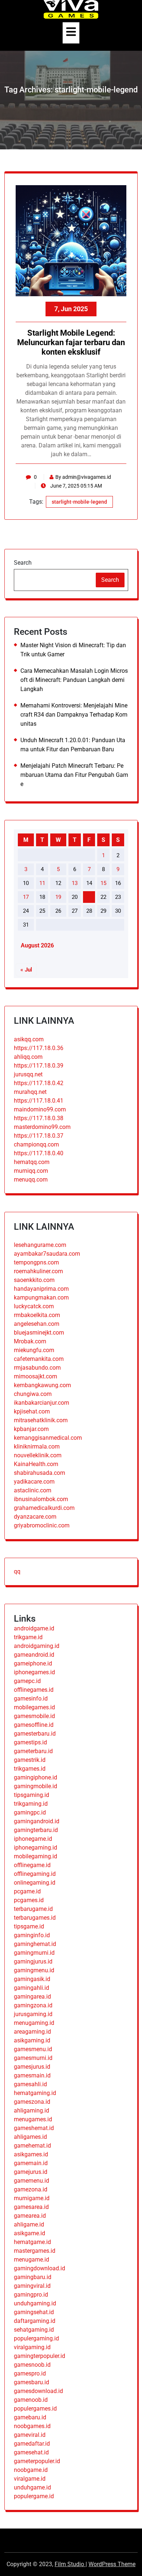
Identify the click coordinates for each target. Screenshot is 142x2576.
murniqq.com (31, 1171)
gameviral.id (30, 2435)
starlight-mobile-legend (79, 502)
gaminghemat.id (35, 1944)
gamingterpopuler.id (40, 2356)
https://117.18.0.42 (39, 1083)
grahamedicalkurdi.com (44, 1508)
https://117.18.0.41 (39, 1101)
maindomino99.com (40, 1109)
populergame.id (34, 2496)
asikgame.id (29, 2233)
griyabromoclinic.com (42, 1525)
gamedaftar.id (32, 2444)
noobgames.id (32, 2426)
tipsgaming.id (31, 1795)
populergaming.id (36, 2338)
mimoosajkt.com (35, 1376)
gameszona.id (32, 2102)
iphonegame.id (33, 1839)
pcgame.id (27, 1891)
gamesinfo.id (31, 1699)
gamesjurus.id (32, 2067)
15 (103, 883)
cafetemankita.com (39, 1359)
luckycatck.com (34, 1306)
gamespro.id (30, 2373)
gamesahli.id (30, 2084)
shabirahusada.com (40, 1473)
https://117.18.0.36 (39, 1048)
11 (42, 883)
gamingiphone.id (35, 1777)
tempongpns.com (36, 1262)
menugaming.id (34, 2023)
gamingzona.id (33, 2005)
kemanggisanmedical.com (48, 1438)
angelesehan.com (37, 1324)
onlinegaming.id (35, 1883)
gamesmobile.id (34, 1716)
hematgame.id (32, 2242)
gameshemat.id (34, 2128)
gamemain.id (31, 2163)
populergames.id (35, 2409)
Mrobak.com (30, 1341)
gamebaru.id (30, 2417)
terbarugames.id (35, 1918)
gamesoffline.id (34, 1725)
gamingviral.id (32, 2286)
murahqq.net (30, 1092)
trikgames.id (30, 1769)
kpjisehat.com (32, 1411)
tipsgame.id (29, 1926)
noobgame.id (31, 2470)
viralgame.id (30, 2479)
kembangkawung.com (42, 1385)
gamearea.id (30, 2216)
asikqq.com (29, 1039)
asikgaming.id (32, 2040)
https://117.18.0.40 (39, 1153)
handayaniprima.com (41, 1289)
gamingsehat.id (34, 2312)
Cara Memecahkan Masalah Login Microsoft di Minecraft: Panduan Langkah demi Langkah (74, 680)
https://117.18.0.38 (39, 1118)
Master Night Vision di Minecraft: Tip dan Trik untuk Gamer (73, 650)
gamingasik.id (32, 1979)
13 (75, 883)
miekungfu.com (34, 1350)
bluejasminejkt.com (39, 1333)
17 (26, 897)
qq (17, 1571)
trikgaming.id (31, 1804)
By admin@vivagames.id (83, 477)
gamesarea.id (31, 2207)
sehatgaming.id (34, 2330)
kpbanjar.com (31, 1429)
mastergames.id (35, 2251)
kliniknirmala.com (37, 1447)
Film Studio (70, 2564)
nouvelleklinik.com (38, 1455)
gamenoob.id (31, 2400)
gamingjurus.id (33, 1961)
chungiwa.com (33, 1394)
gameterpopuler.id (37, 2461)
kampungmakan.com (41, 1297)
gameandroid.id (34, 1655)
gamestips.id (30, 1742)
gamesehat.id (31, 2452)
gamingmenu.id (34, 1970)
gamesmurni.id (33, 2058)
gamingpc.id (30, 1812)
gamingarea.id (32, 1997)
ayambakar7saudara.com (47, 1254)
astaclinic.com (33, 1490)
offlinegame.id (32, 1865)
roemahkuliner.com (38, 1271)
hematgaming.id (35, 2093)
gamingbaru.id (33, 2277)
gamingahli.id (31, 1988)
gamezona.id (31, 2189)
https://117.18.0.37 (39, 1136)
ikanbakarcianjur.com (42, 1403)
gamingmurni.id (34, 1953)
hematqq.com (32, 1162)
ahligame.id (29, 2224)
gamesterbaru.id (35, 1734)
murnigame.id (32, 2198)
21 (89, 897)
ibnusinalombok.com (41, 1499)
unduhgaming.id (35, 2303)
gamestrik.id (30, 1760)
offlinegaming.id (35, 1874)
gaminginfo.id (32, 1935)
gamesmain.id (32, 2075)
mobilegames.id (34, 1707)
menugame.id (31, 2260)
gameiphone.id (33, 1663)
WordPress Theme (112, 2564)
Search (23, 563)
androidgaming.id (37, 1646)
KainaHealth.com (36, 1464)
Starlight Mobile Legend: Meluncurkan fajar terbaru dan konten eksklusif (71, 343)
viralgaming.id (32, 2347)
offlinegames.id (34, 1690)
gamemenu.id (31, 2181)
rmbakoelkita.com (37, 1315)
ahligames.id (30, 2137)
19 (58, 897)
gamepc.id (27, 1681)
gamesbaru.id (31, 2382)
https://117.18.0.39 (39, 1066)
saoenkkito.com (34, 1280)
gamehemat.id (32, 2146)
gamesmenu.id (33, 2049)
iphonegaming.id (35, 1848)
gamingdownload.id (40, 2268)
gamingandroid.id (37, 1821)
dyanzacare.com (35, 1517)
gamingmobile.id (35, 1786)
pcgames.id (29, 1900)
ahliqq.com (28, 1057)
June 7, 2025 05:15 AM (76, 486)
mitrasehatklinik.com (41, 1420)
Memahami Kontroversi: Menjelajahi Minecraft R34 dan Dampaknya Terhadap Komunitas (74, 715)
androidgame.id (34, 1628)
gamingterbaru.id (36, 1830)
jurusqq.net (28, 1074)
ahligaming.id (31, 2111)
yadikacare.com (34, 1482)
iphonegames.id (34, 1672)
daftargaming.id (35, 2321)
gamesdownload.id (38, 2391)
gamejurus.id (31, 2172)
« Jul (26, 970)
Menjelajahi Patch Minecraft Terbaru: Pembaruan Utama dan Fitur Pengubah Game (74, 775)
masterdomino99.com (42, 1127)
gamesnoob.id (32, 2365)
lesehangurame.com (40, 1245)
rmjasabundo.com (37, 1368)
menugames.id (33, 2119)
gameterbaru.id (33, 1751)
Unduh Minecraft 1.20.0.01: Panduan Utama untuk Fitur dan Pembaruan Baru (73, 745)
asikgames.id (31, 2154)
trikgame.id (28, 1637)
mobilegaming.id (35, 1856)
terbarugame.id (33, 1909)
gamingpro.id (31, 2295)
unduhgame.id (32, 2487)
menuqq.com (31, 1180)
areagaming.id (32, 2032)
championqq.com (36, 1144)
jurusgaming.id (33, 2014)
